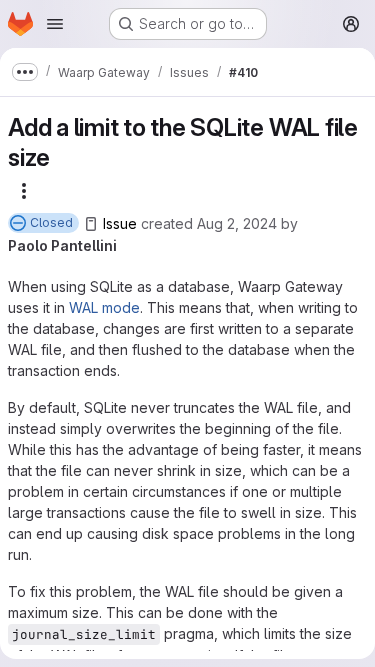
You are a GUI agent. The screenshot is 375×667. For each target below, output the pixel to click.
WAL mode (104, 307)
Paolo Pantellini (62, 245)
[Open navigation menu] (55, 24)
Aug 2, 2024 (237, 223)
